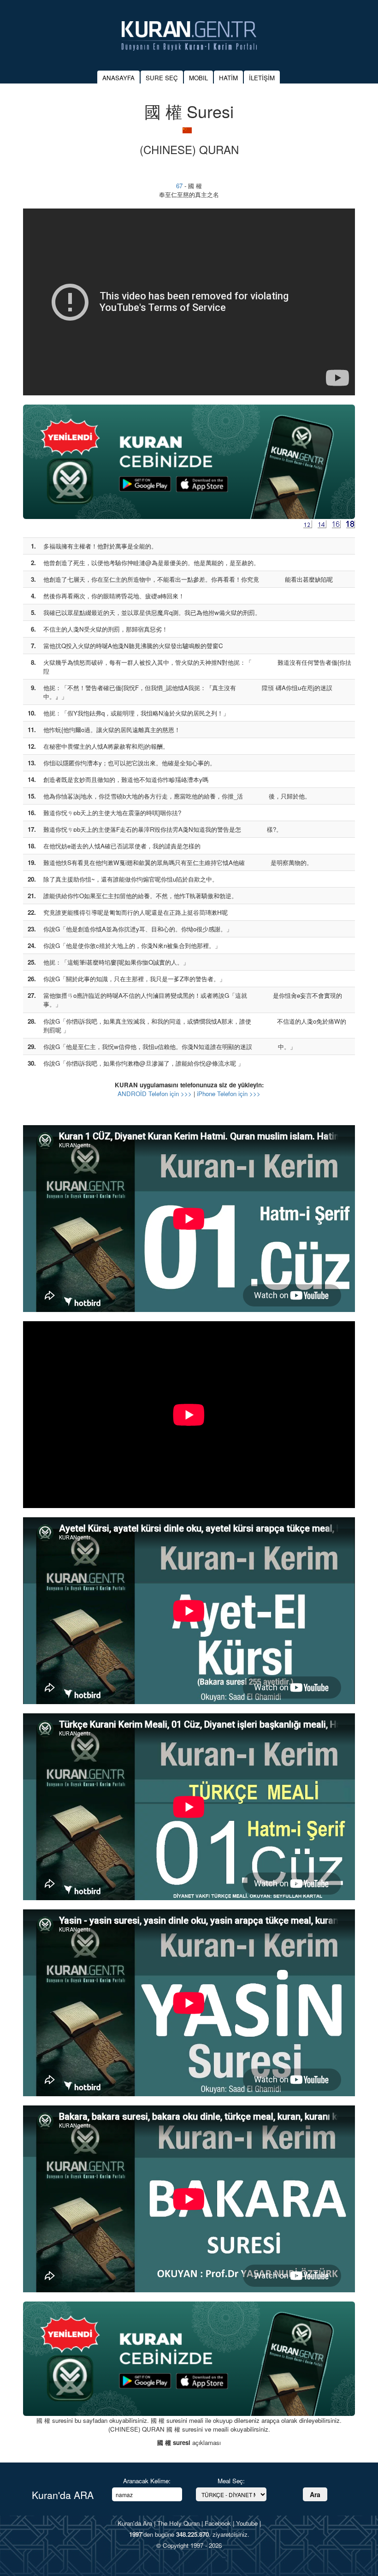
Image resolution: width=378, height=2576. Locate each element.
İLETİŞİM (262, 78)
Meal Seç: (231, 2481)
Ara (315, 2494)
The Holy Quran (178, 2523)
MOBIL (198, 78)
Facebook (218, 2523)
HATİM (228, 78)
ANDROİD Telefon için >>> (155, 1094)
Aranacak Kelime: (147, 2481)
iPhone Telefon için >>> (229, 1094)
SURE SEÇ (162, 78)
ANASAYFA (118, 78)
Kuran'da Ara (135, 2523)
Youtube (247, 2523)
